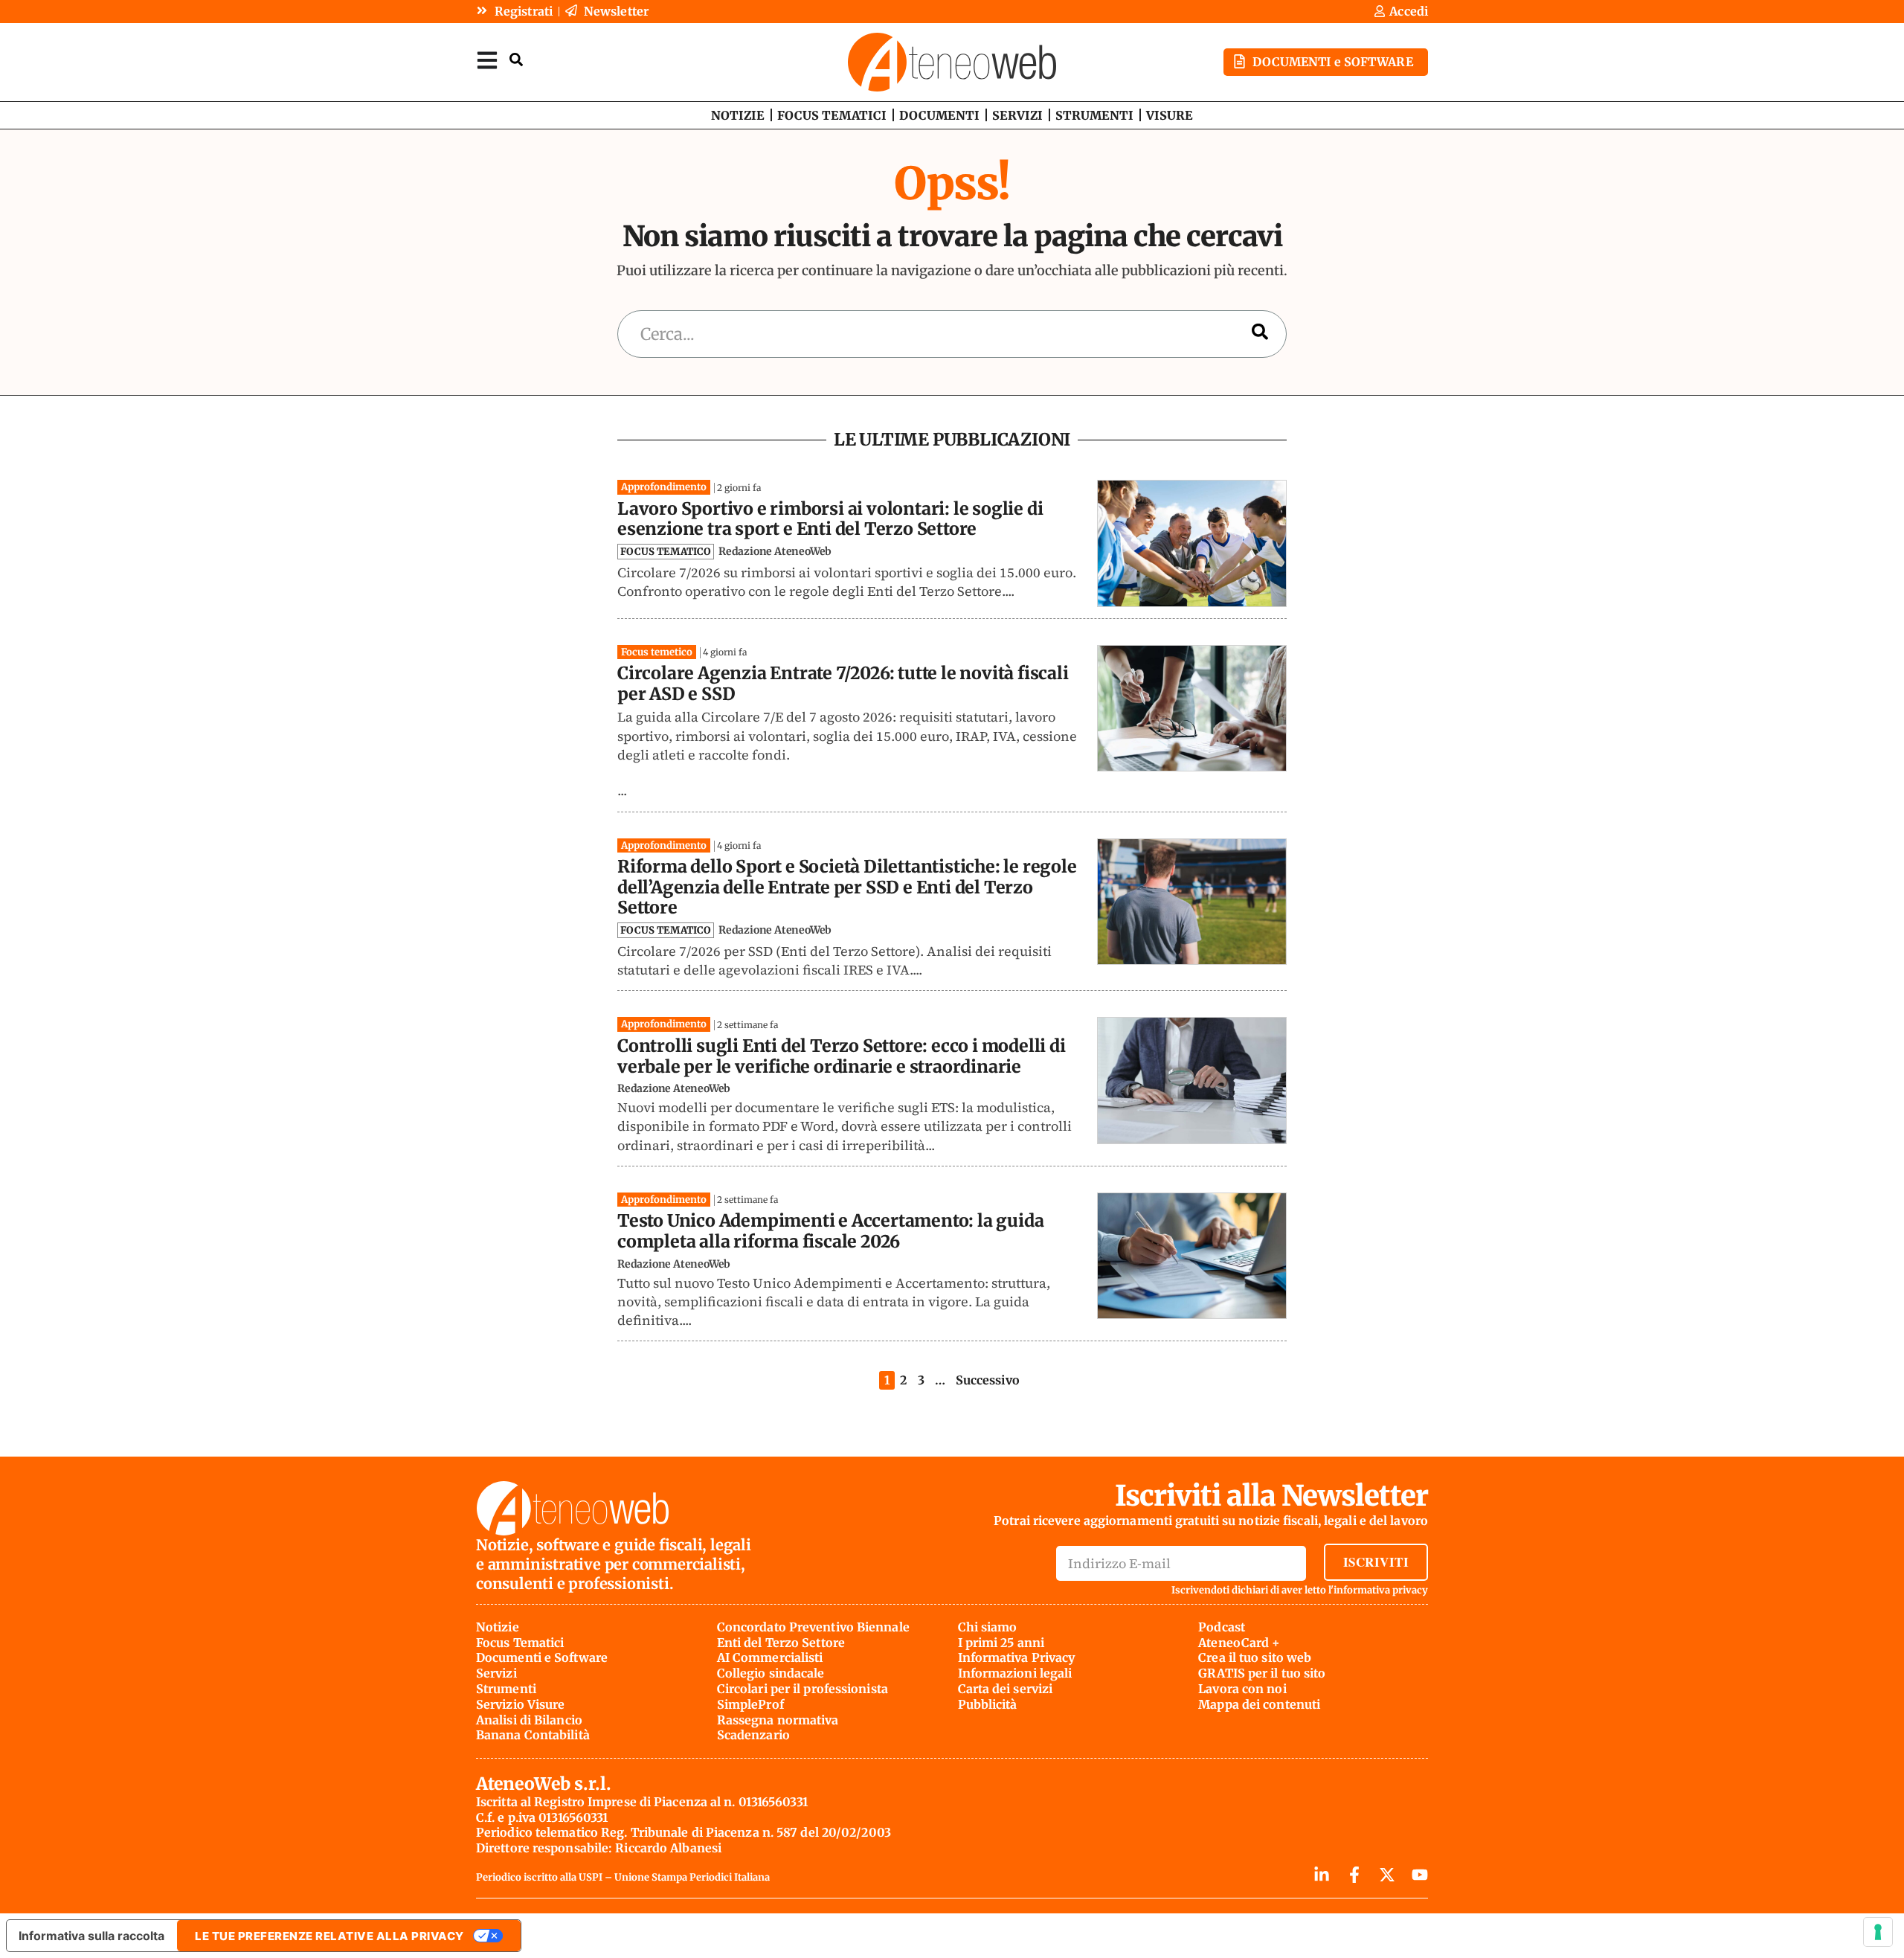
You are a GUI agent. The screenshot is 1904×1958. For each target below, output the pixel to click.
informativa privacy (1381, 1590)
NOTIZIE (738, 115)
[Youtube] (1420, 1875)
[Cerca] (1260, 334)
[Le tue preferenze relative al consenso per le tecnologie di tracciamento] (1878, 1932)
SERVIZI (1017, 115)
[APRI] (487, 60)
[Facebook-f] (1354, 1875)
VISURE (1170, 115)
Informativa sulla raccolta (91, 1936)
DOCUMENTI (939, 115)
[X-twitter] (1387, 1875)
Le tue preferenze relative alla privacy (329, 1936)
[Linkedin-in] (1322, 1875)
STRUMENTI (1094, 115)
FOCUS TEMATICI (832, 115)
